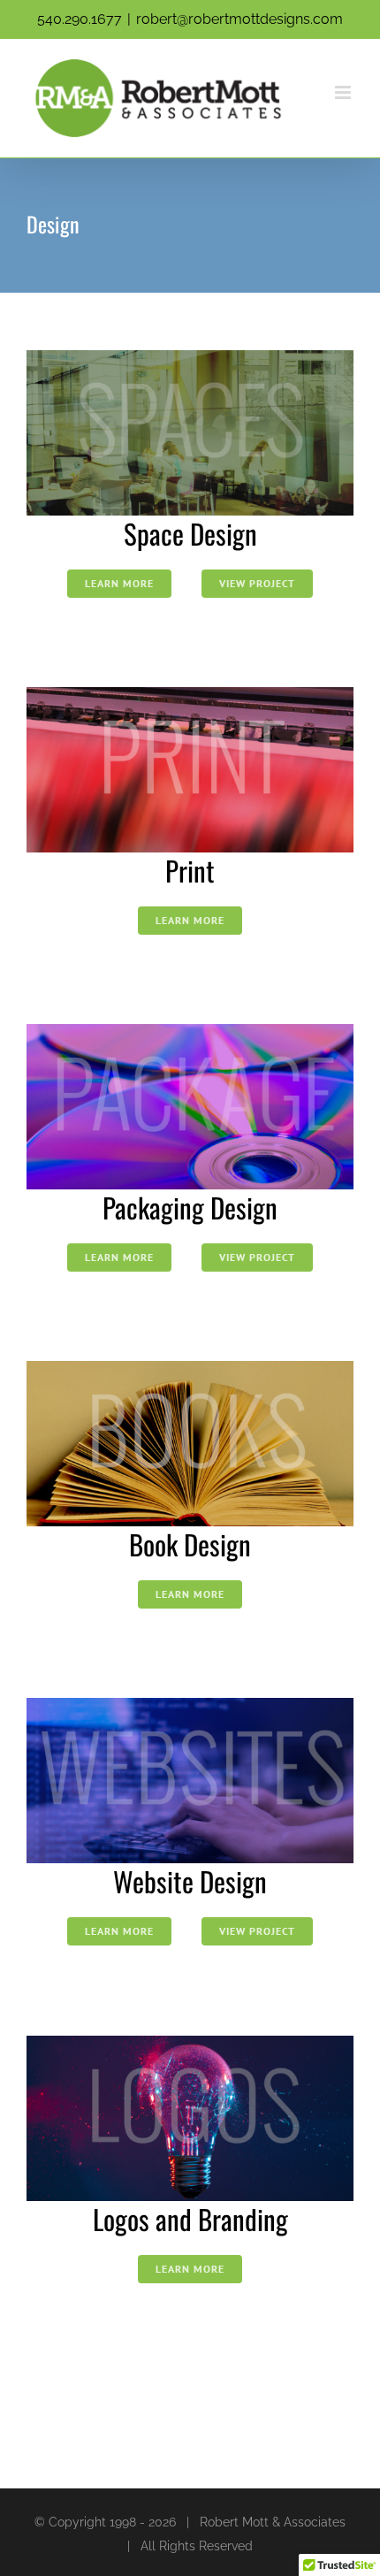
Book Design (190, 1544)
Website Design (190, 1881)
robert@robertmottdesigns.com (239, 19)
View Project (257, 583)
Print (190, 870)
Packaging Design (190, 1207)
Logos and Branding (190, 2219)
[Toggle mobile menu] (344, 92)
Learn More (119, 583)
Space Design (190, 533)
